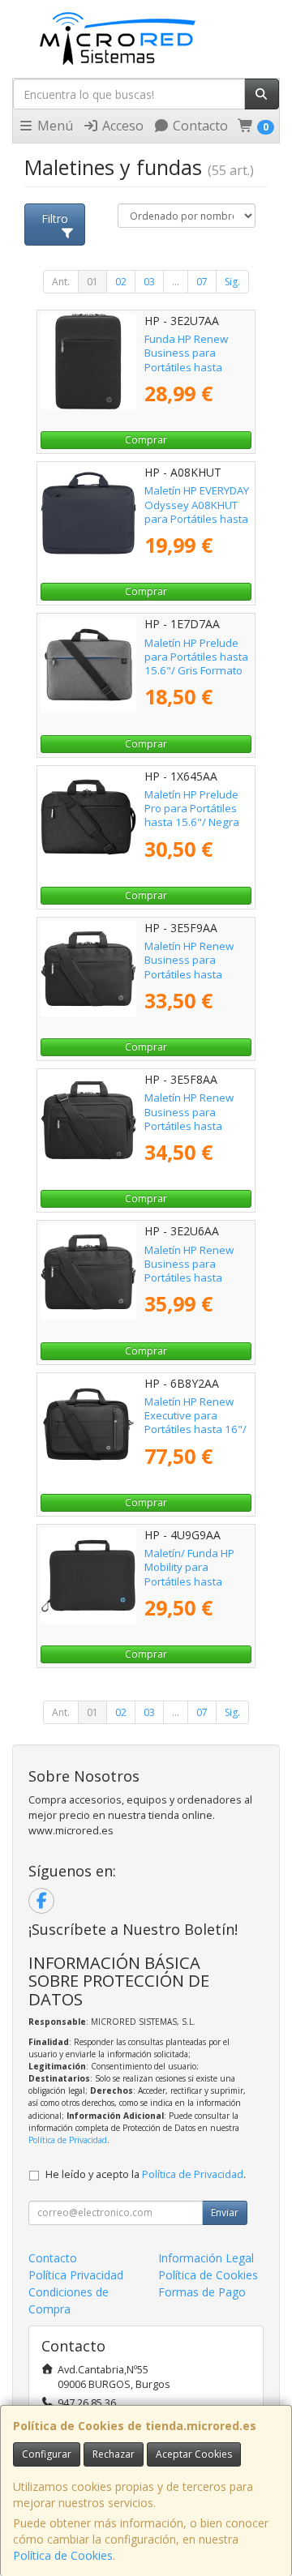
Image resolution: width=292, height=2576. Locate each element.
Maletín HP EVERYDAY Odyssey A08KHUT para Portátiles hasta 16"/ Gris (197, 511)
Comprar (146, 440)
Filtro (55, 218)
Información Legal (206, 2258)
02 (121, 282)
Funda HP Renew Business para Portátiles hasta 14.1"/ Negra (186, 360)
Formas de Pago (202, 2292)
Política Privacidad (76, 2275)
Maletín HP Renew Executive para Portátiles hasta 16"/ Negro (195, 1423)
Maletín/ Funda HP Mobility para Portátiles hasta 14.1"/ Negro (189, 1574)
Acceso (121, 126)
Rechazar (114, 2454)
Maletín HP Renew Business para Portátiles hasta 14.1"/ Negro (189, 967)
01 (92, 282)
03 (149, 282)
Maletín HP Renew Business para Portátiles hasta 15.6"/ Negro (189, 1119)
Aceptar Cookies (194, 2454)
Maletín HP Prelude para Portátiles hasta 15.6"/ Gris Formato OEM (196, 664)
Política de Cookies (63, 2555)
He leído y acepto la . (146, 2174)
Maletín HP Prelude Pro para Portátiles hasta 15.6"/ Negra (192, 809)
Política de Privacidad (68, 2140)
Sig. (232, 282)
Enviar (225, 2212)
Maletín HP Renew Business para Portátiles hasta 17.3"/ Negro (189, 1271)
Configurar (47, 2454)
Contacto (199, 126)
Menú (54, 126)
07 (202, 282)
